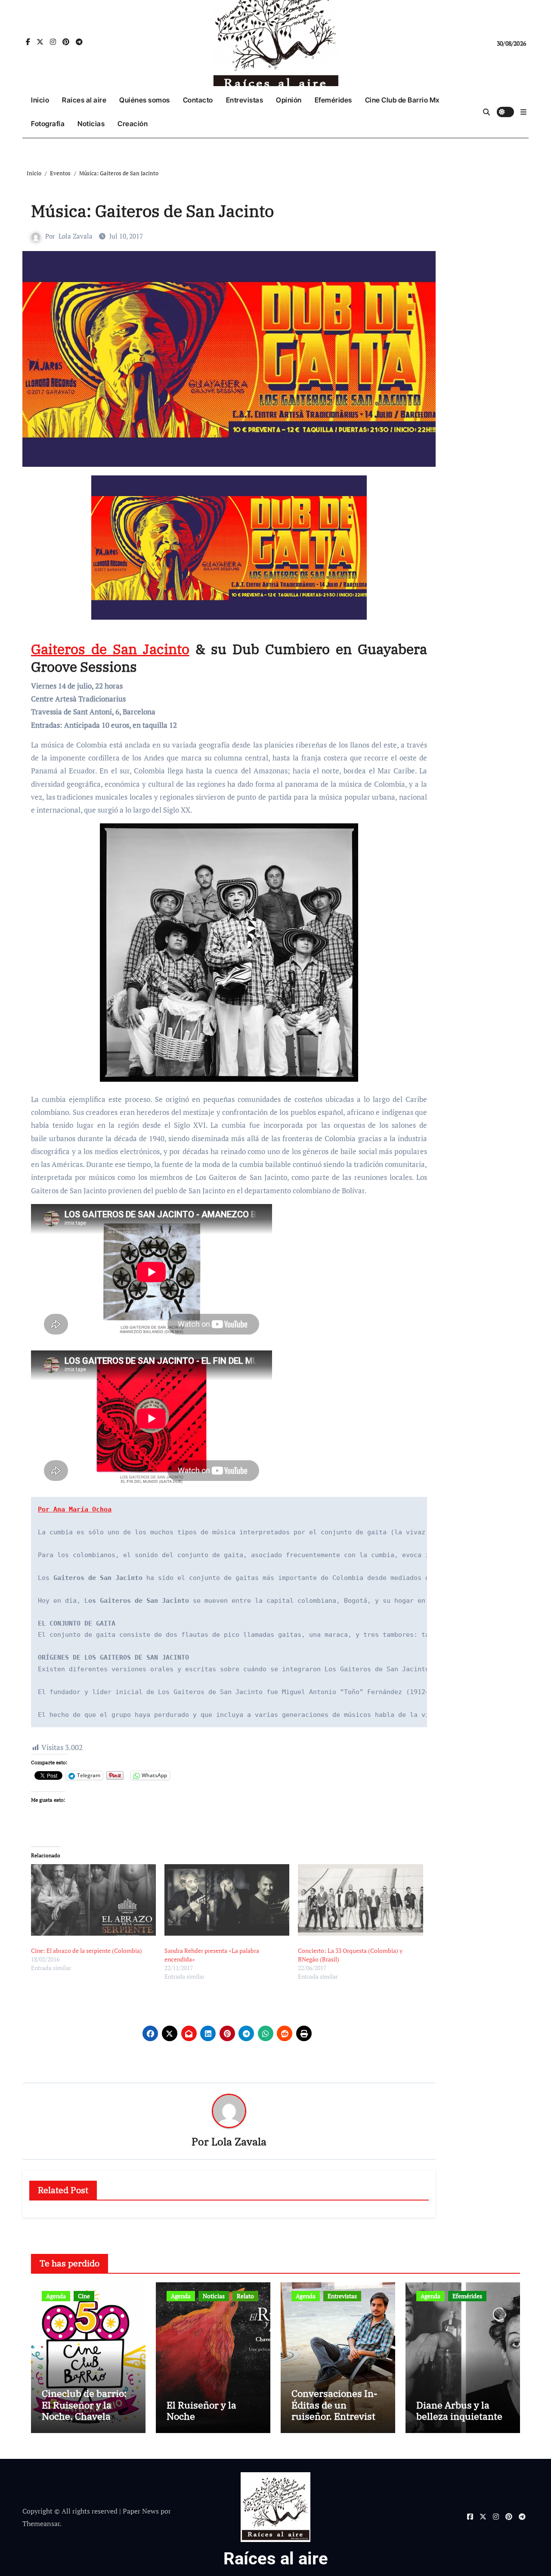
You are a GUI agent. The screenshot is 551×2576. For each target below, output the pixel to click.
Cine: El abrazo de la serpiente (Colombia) (87, 1951)
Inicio (40, 100)
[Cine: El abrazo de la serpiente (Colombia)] (93, 1900)
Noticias (91, 124)
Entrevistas (245, 100)
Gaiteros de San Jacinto (110, 649)
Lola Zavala (76, 236)
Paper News (141, 2511)
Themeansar (41, 2523)
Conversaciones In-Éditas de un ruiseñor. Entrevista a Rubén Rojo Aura (336, 2410)
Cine (84, 2296)
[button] (523, 112)
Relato (245, 2296)
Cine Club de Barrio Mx (402, 100)
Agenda (56, 2296)
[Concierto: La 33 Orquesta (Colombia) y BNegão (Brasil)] (360, 1900)
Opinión (289, 100)
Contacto (198, 100)
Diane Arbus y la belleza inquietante (459, 2410)
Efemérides (333, 100)
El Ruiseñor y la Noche (201, 2410)
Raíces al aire (84, 100)
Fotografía (48, 124)
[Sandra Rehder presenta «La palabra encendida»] (227, 1900)
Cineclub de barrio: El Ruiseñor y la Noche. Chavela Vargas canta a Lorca (88, 2410)
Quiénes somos (145, 100)
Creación (133, 124)
